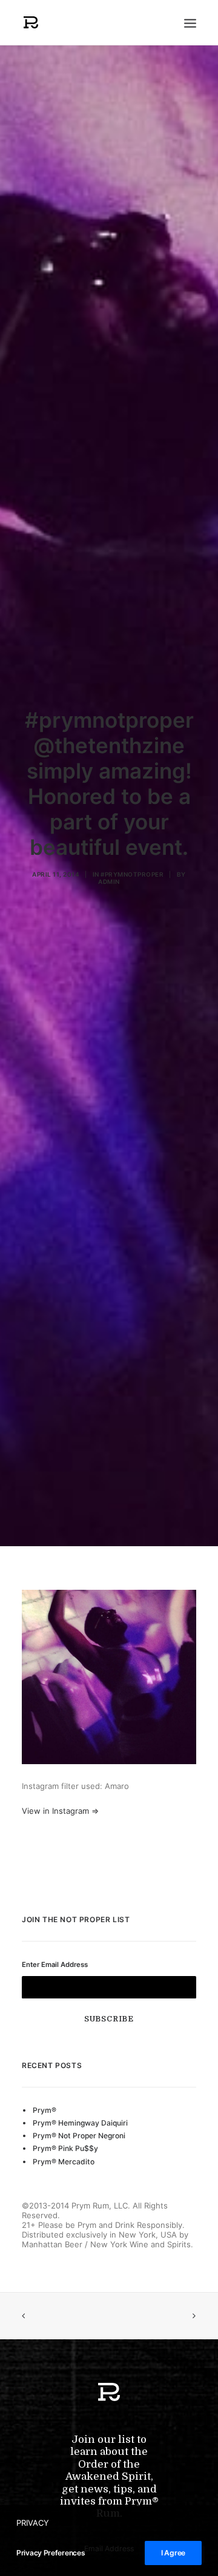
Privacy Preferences (51, 2553)
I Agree (173, 2553)
